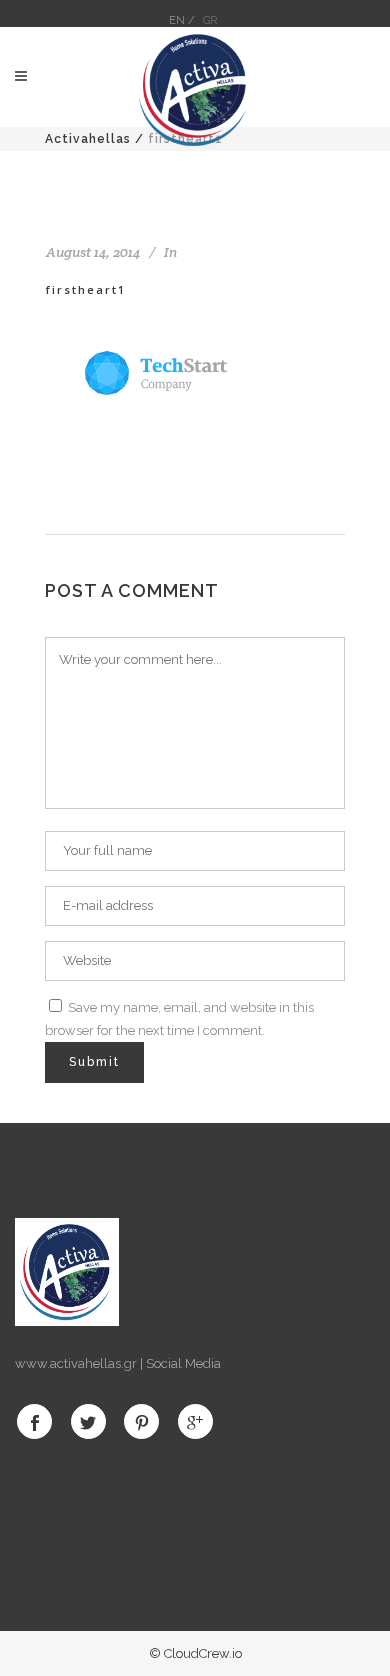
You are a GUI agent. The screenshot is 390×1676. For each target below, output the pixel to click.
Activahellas (88, 139)
